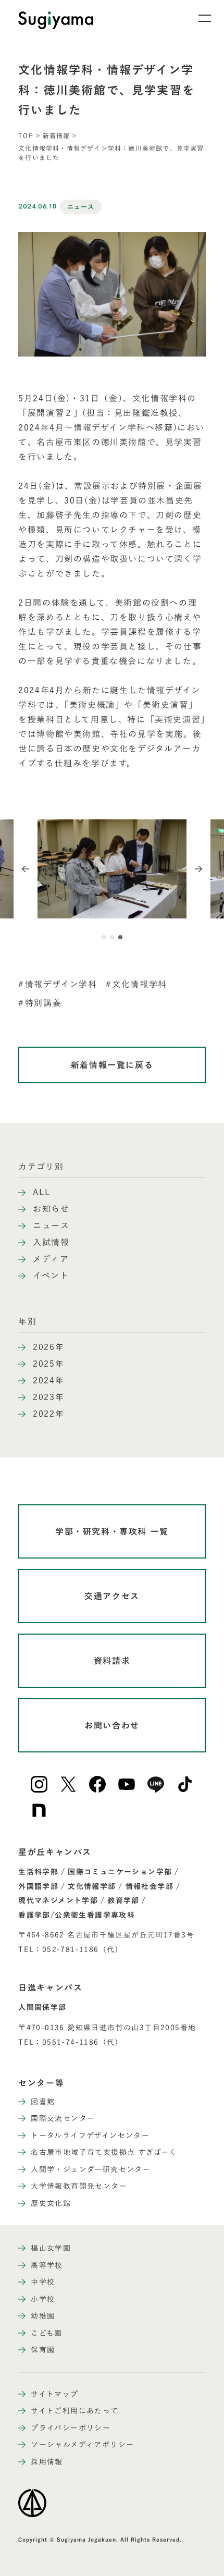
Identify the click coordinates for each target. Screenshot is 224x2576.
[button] (104, 937)
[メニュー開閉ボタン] (198, 18)
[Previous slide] (26, 869)
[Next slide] (198, 869)
